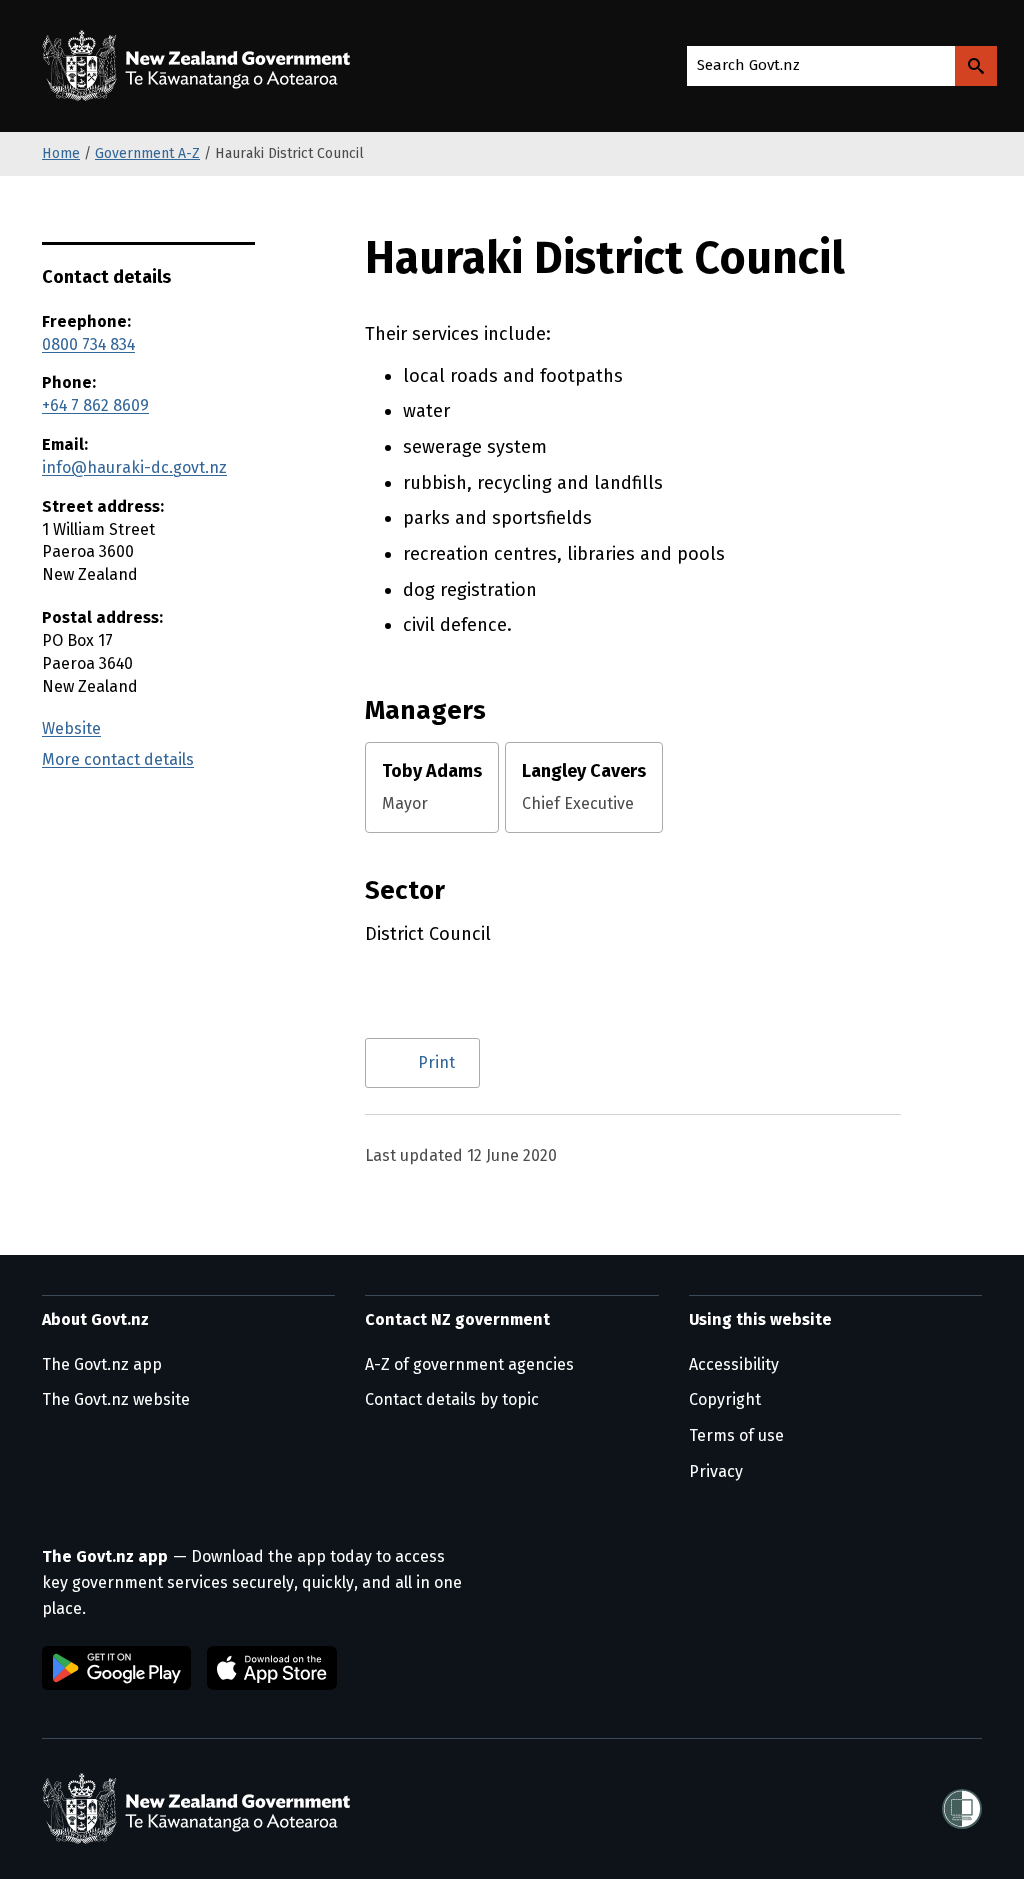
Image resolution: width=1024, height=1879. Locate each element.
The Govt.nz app (102, 1364)
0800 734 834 (88, 344)
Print (436, 1062)
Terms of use (736, 1435)
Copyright (725, 1399)
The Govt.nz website (116, 1399)
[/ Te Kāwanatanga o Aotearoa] (201, 66)
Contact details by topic (452, 1399)
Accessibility (734, 1364)
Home (61, 153)
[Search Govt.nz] (976, 66)
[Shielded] (962, 1809)
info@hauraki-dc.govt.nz (134, 467)
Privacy (716, 1471)
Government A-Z (147, 153)
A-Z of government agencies (469, 1364)
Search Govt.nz (748, 65)
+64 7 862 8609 (95, 405)
